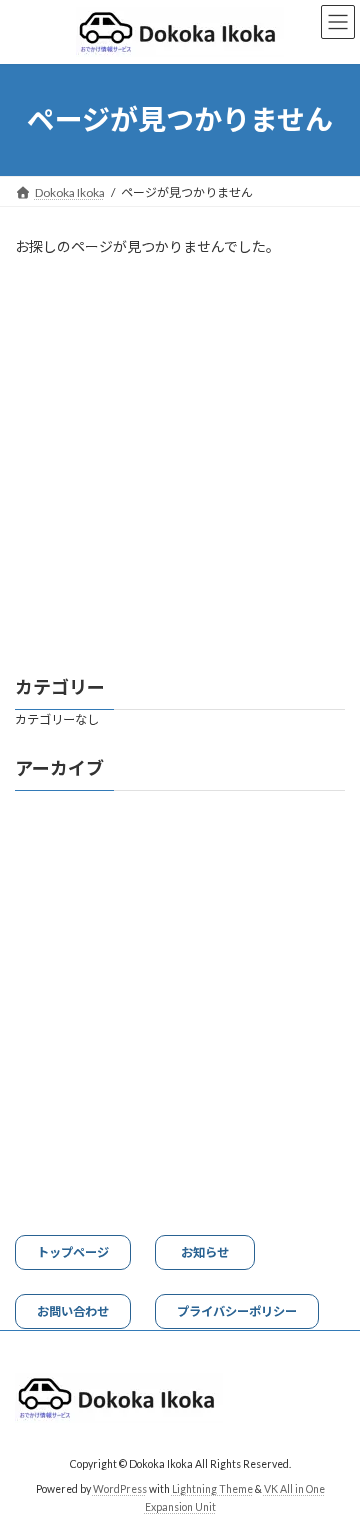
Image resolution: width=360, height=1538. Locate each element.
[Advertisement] (180, 467)
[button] (73, 1252)
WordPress (120, 1489)
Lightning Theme (212, 1489)
